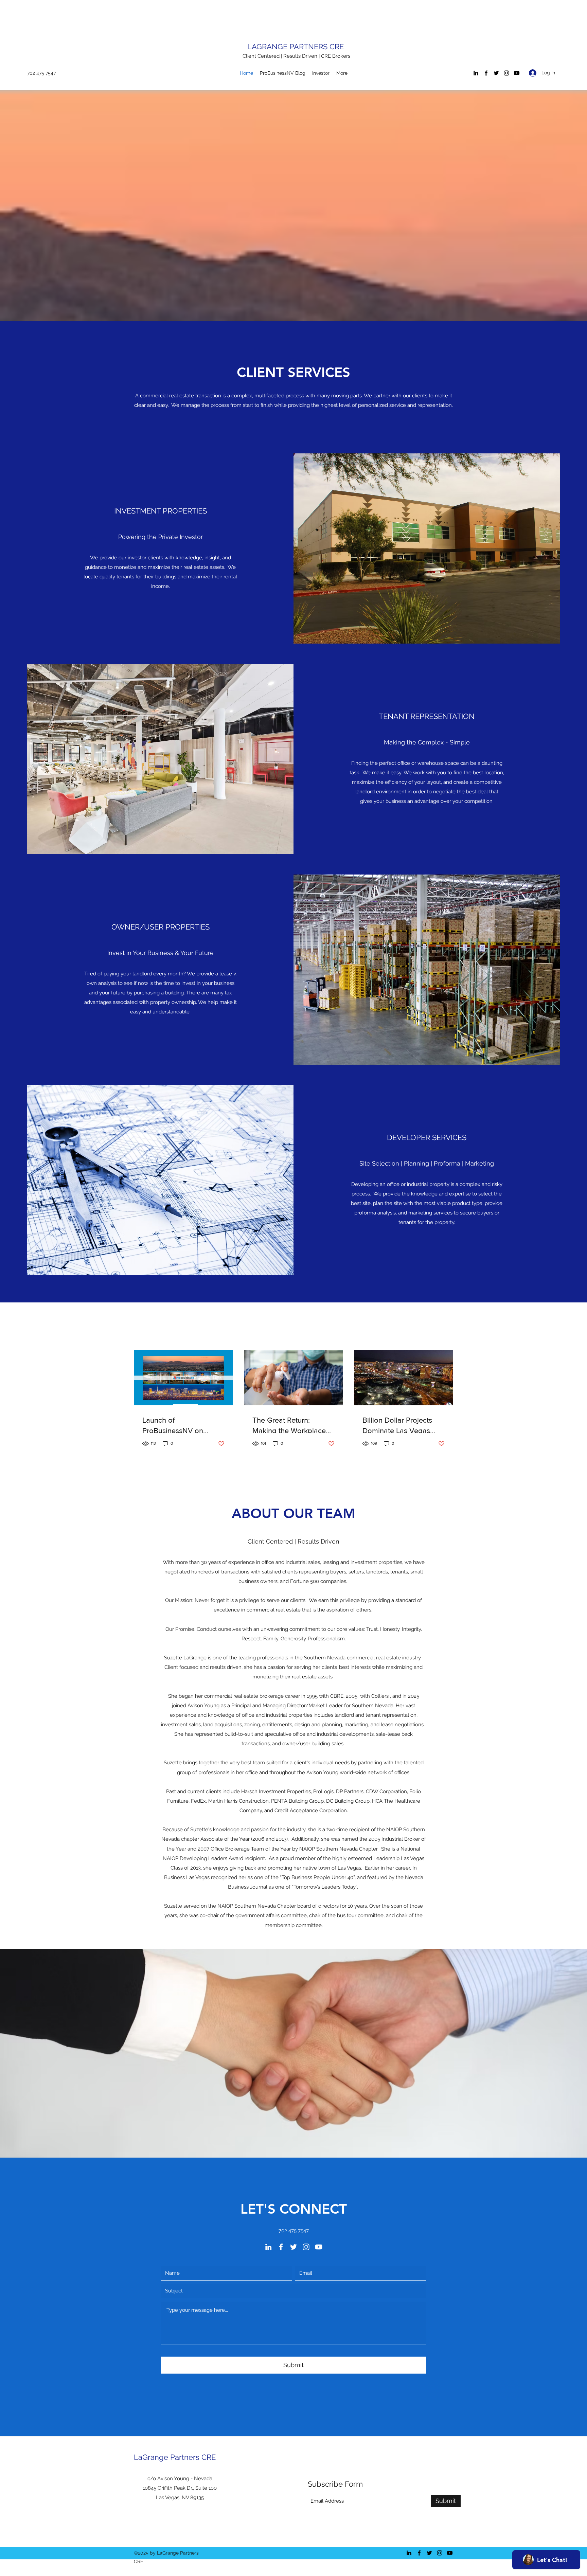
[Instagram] (506, 73)
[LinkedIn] (476, 73)
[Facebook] (486, 73)
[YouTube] (517, 73)
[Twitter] (496, 73)
